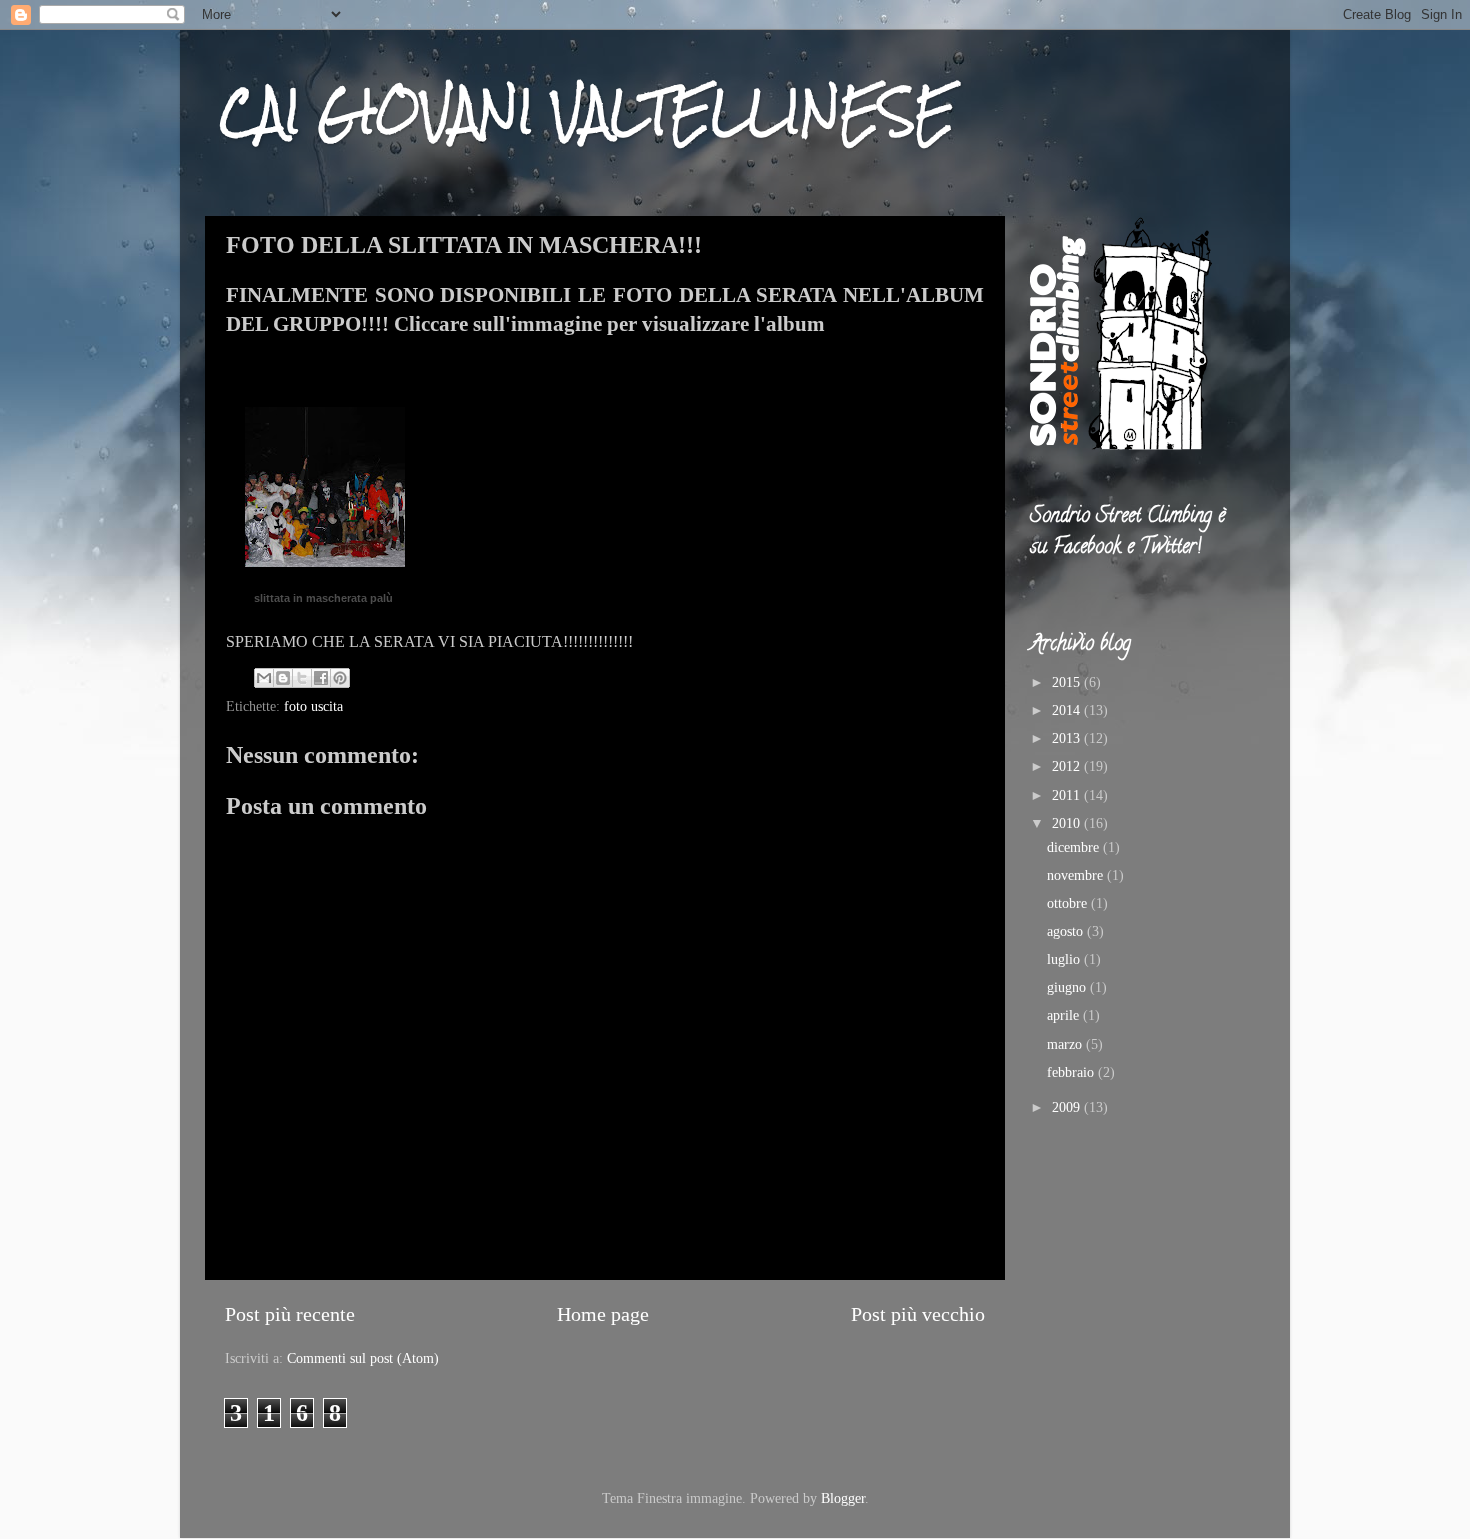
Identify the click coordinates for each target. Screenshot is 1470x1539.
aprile (1065, 1015)
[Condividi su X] (302, 678)
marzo (1066, 1044)
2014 (1068, 710)
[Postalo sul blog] (283, 678)
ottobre (1069, 903)
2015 (1068, 682)
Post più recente (290, 1314)
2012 (1068, 766)
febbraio (1072, 1072)
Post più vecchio (918, 1314)
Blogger (843, 1498)
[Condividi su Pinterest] (340, 678)
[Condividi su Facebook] (321, 678)
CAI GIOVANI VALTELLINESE (587, 111)
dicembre (1075, 847)
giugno (1068, 987)
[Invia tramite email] (264, 678)
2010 (1068, 823)
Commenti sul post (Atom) (363, 1358)
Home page (603, 1314)
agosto (1067, 931)
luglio (1065, 959)
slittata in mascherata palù (323, 598)
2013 (1068, 738)
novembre (1077, 875)
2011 (1068, 795)
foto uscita (313, 706)
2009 (1068, 1107)
